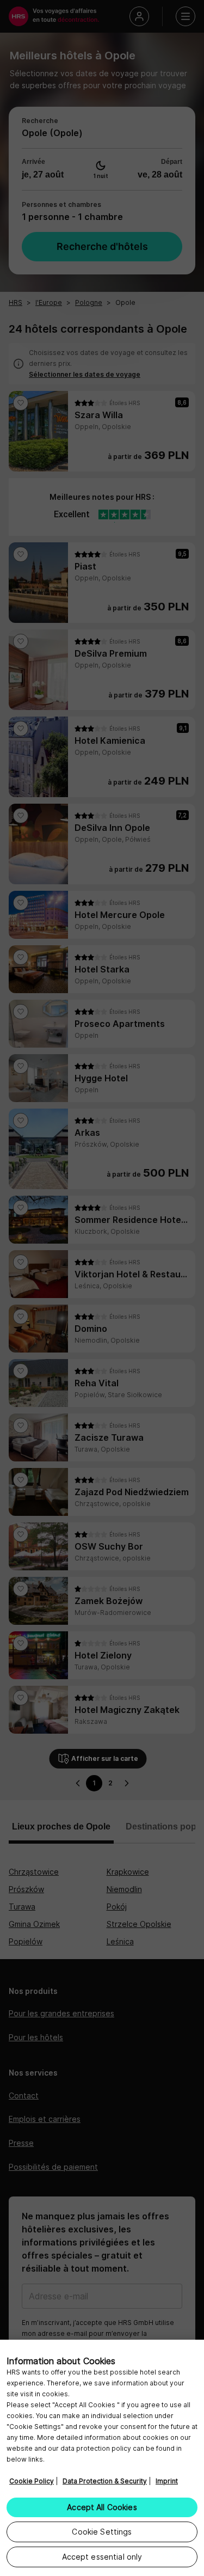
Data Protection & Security (105, 2481)
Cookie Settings (102, 2532)
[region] (102, 2458)
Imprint (167, 2481)
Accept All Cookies (102, 2507)
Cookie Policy (32, 2481)
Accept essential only (102, 2557)
